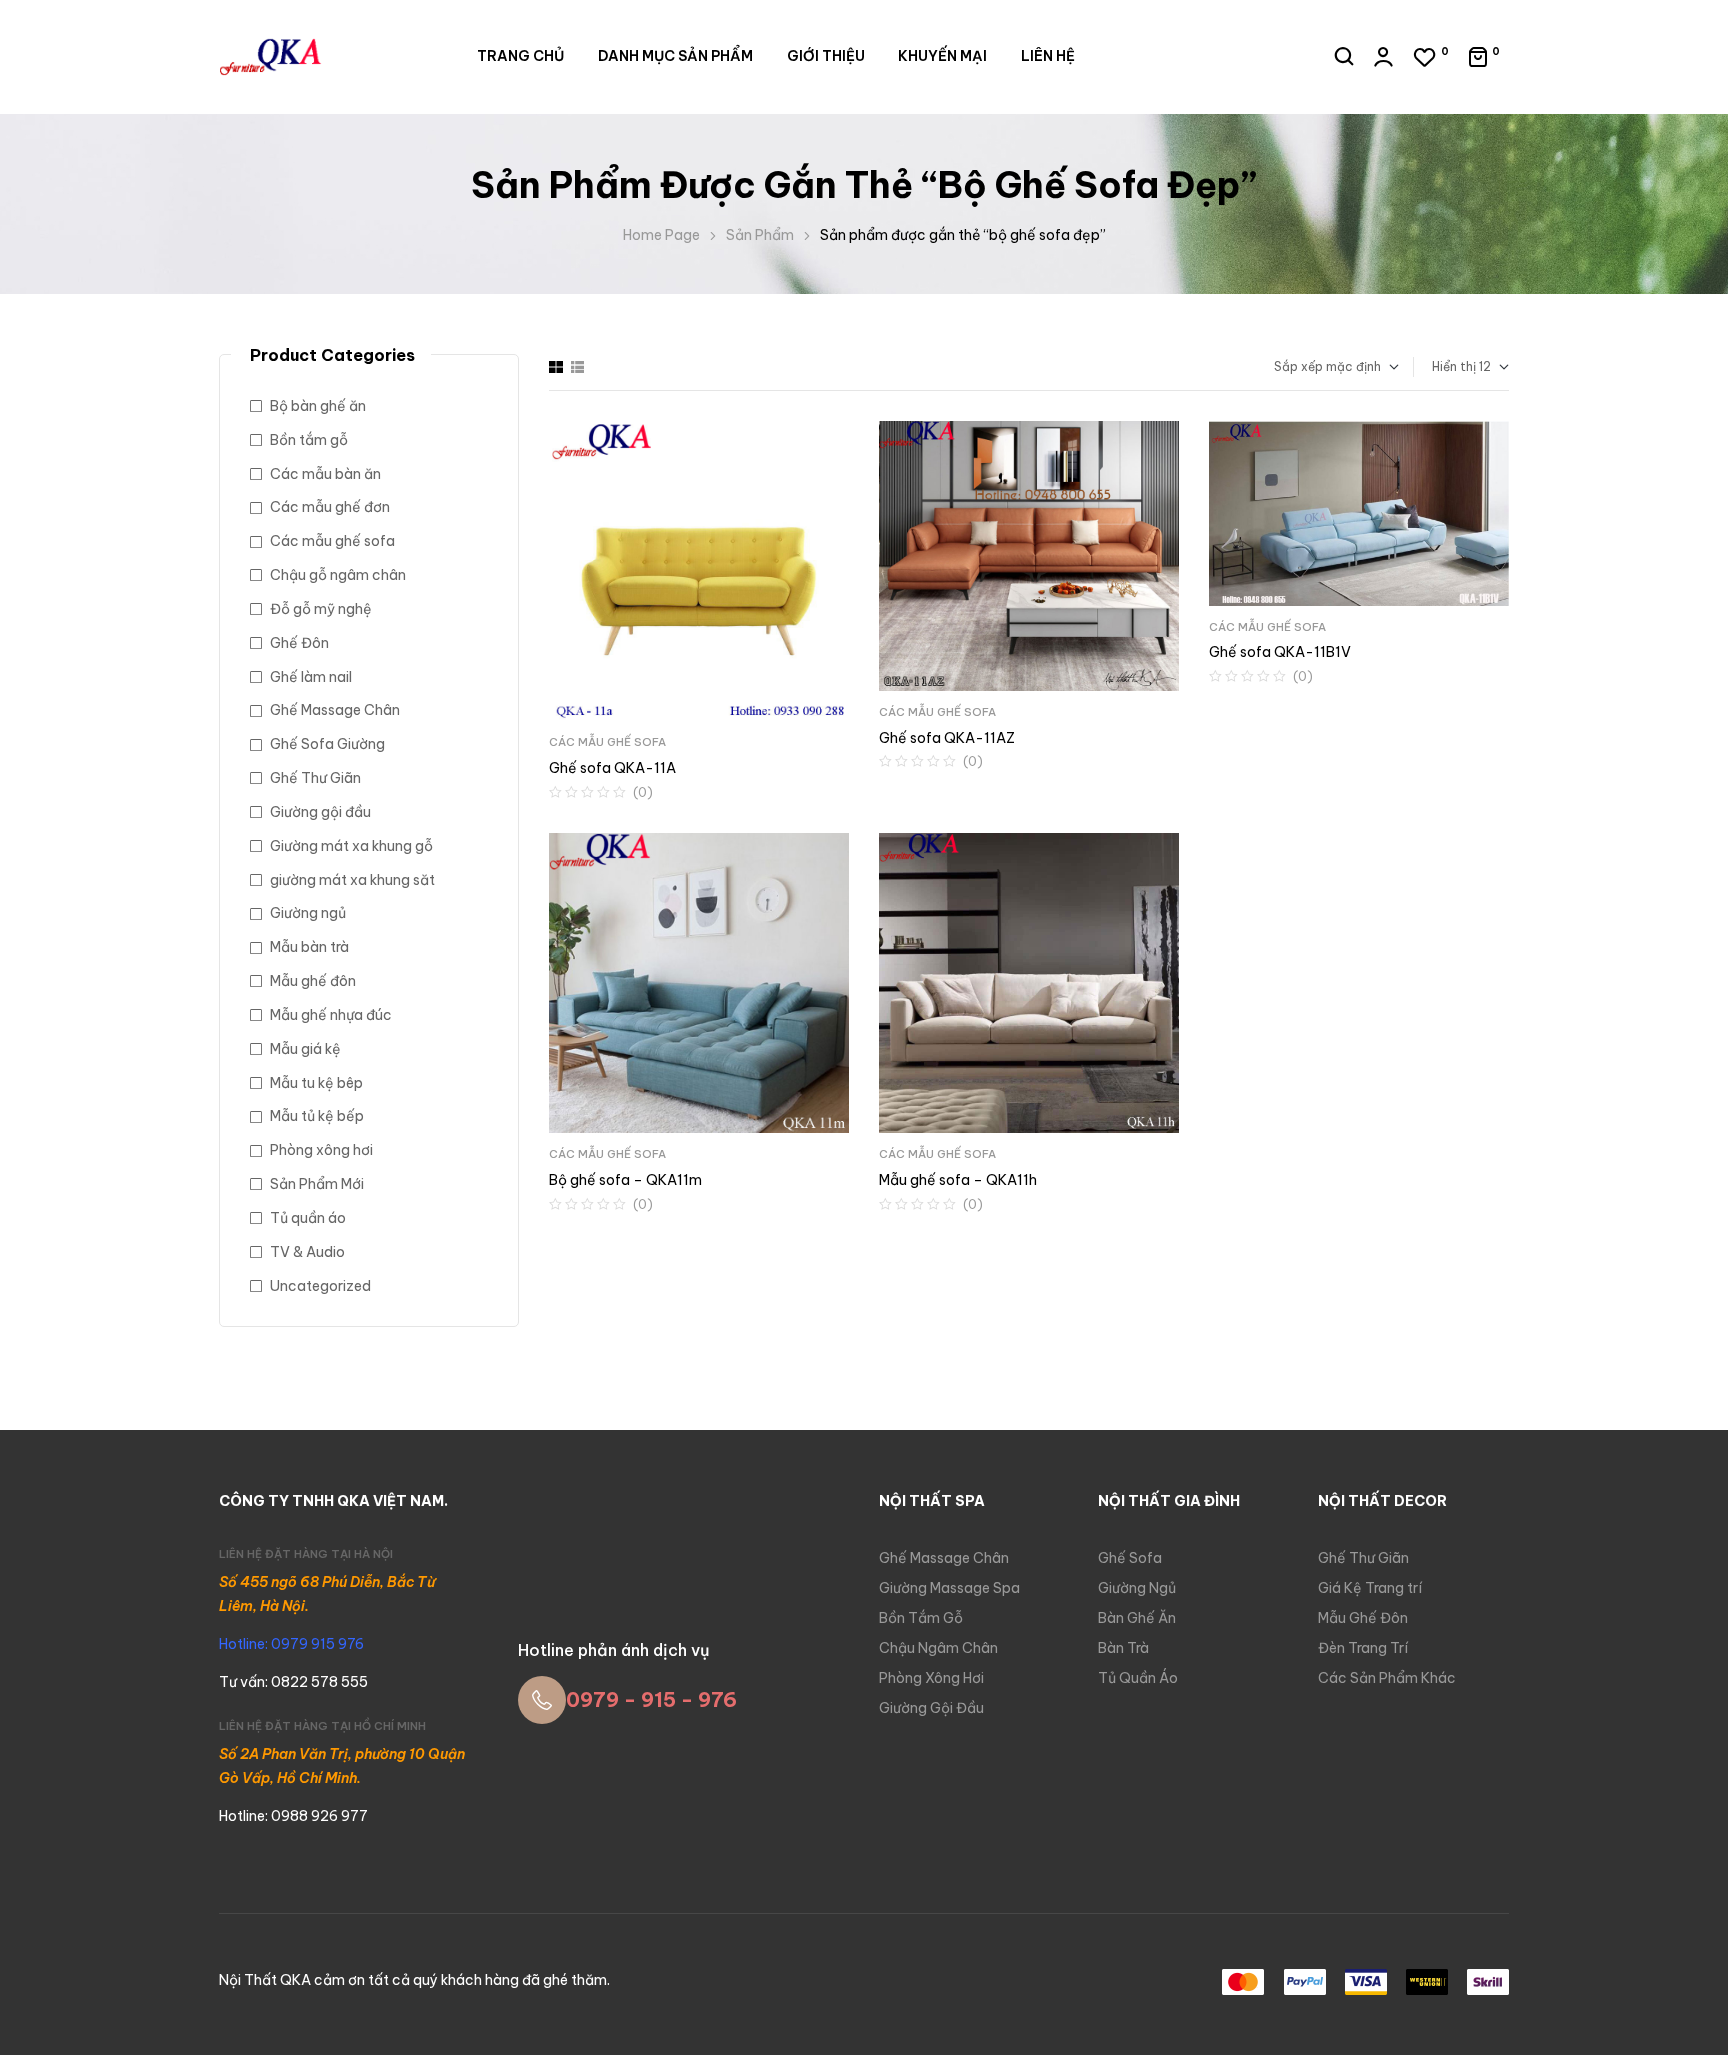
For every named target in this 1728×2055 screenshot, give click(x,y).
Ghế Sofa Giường (327, 744)
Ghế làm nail (311, 677)
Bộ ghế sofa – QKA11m (625, 1180)
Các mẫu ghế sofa (607, 742)
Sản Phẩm (760, 235)
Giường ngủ (308, 913)
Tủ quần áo (308, 1218)
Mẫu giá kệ (305, 1049)
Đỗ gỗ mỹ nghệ (321, 609)
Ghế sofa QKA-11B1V (1280, 652)
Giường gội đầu (320, 812)
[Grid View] (556, 367)
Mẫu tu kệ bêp (316, 1083)
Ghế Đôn (299, 643)
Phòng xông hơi (321, 1150)
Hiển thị (1454, 366)
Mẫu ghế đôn (313, 981)
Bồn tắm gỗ (309, 440)
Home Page (661, 235)
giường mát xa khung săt (352, 880)
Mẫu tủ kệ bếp (317, 1116)
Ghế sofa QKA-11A (612, 768)
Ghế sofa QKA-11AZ (947, 738)
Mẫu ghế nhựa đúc (331, 1015)
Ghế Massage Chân (335, 710)
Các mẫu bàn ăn (325, 474)
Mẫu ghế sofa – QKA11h (958, 1180)
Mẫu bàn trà (309, 947)
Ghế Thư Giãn (315, 778)
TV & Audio (307, 1252)
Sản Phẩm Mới (317, 1184)
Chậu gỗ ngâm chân (338, 575)
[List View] (577, 367)
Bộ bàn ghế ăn (318, 406)
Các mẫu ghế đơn (330, 507)
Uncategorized (320, 1286)
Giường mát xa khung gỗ (351, 846)
